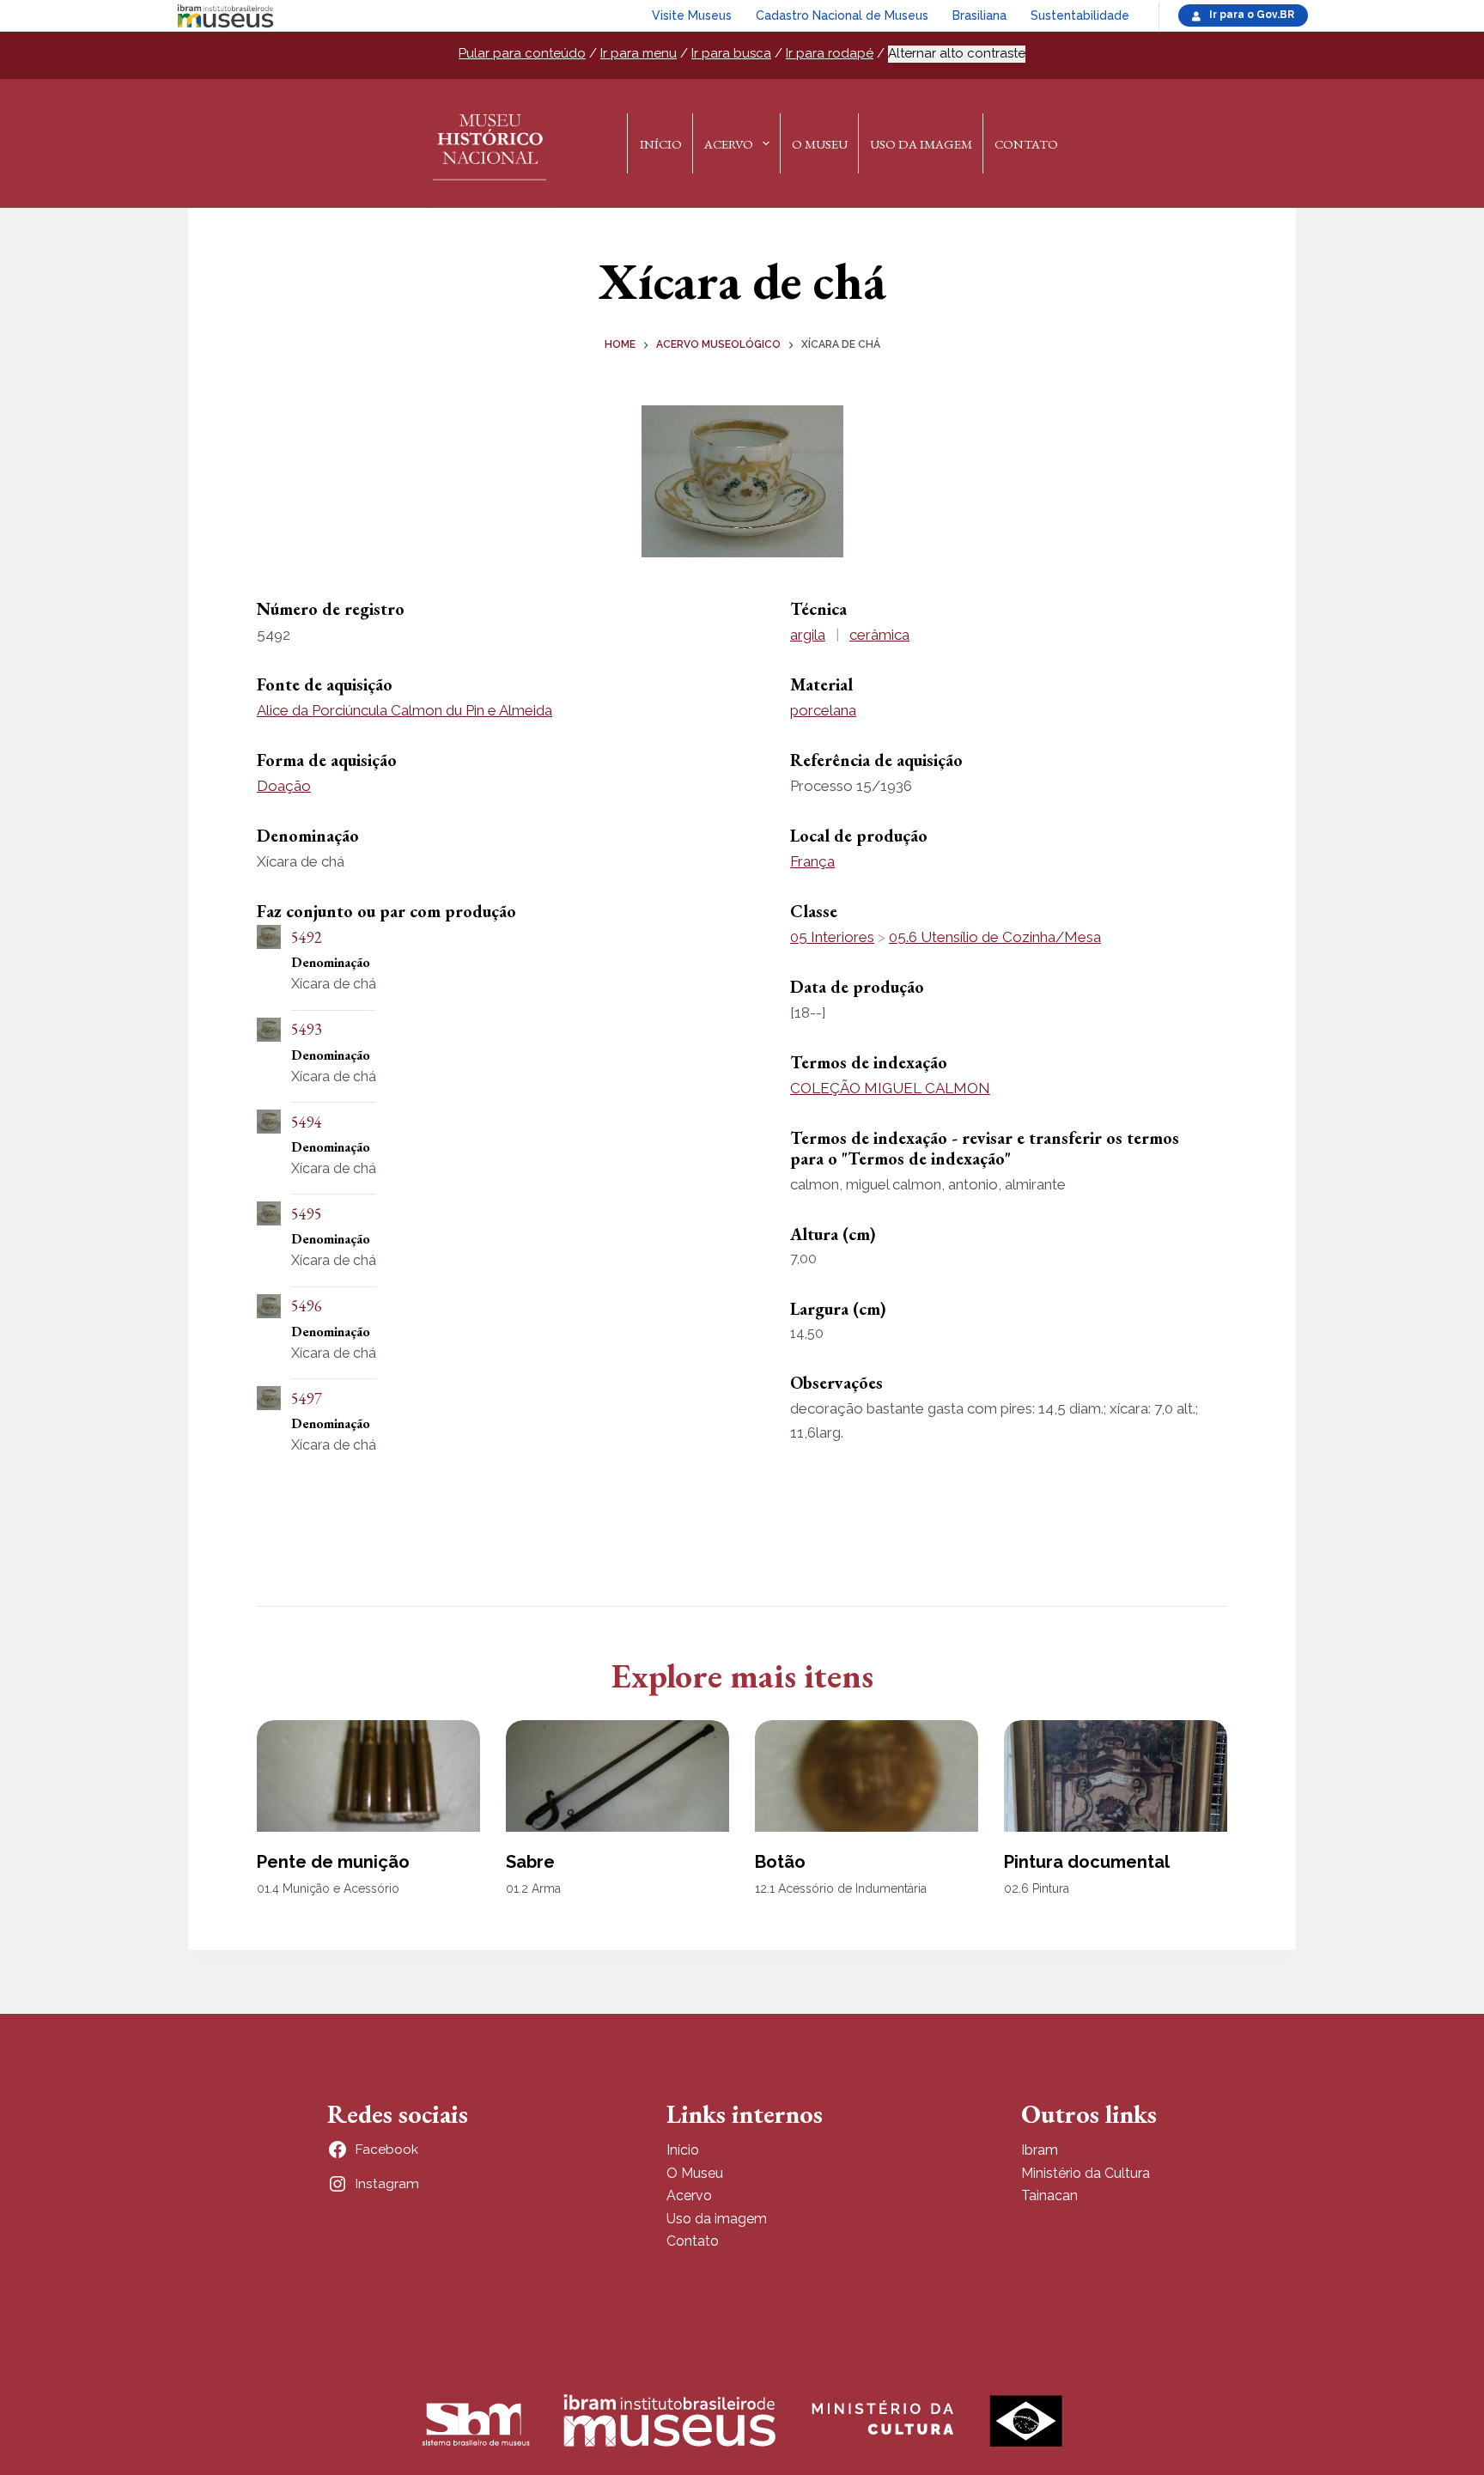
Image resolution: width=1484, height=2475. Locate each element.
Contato (1026, 144)
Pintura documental (1087, 1862)
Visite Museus (692, 15)
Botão (780, 1862)
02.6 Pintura (1037, 1888)
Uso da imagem (717, 2219)
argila (808, 635)
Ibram (1040, 2150)
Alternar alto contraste (957, 53)
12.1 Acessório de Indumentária (841, 1888)
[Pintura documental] (1116, 1776)
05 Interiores (832, 937)
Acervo (729, 144)
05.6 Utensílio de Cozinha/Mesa (995, 937)
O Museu (820, 144)
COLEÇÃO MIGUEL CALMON (890, 1088)
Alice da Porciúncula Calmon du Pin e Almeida (404, 710)
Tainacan (1049, 2195)
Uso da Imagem (921, 144)
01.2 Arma (533, 1888)
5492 (307, 937)
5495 (307, 1214)
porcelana (823, 710)
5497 (307, 1399)
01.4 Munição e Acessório (328, 1888)
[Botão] (867, 1776)
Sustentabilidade (1080, 15)
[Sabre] (617, 1776)
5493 (307, 1029)
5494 (307, 1122)
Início (661, 144)
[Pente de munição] (368, 1776)
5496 (307, 1306)
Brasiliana (979, 15)
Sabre (530, 1862)
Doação (284, 786)
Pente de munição (333, 1862)
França (812, 861)
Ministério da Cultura (1086, 2173)
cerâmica (879, 635)
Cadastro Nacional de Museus (842, 15)
